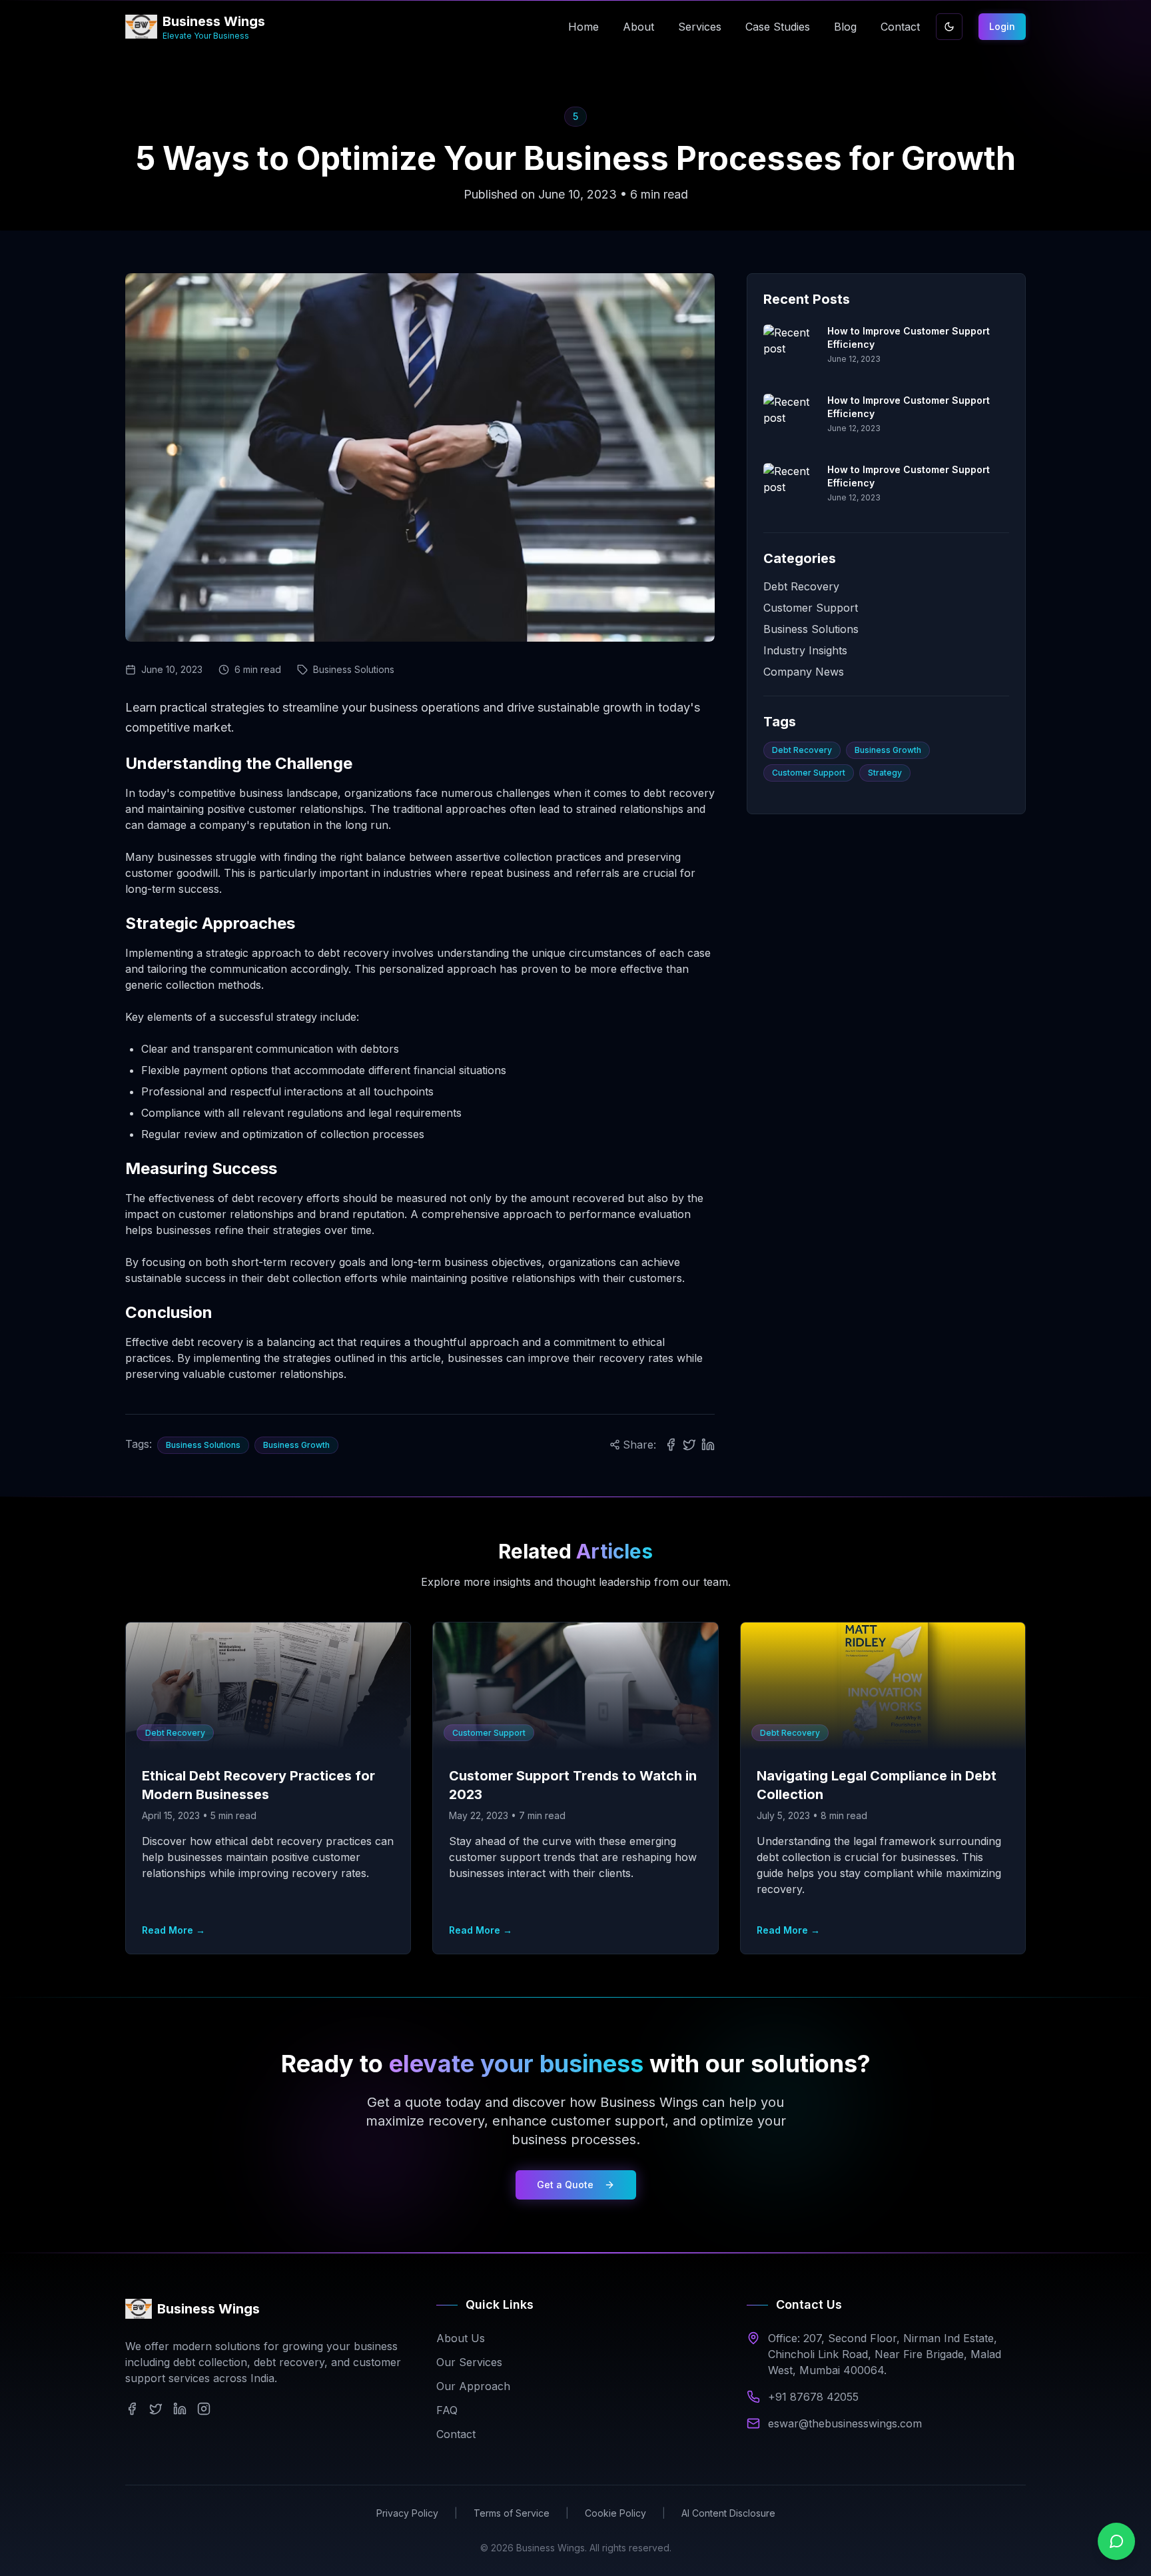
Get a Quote (565, 2185)
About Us (461, 2338)
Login (1002, 26)
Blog (845, 27)
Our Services (469, 2362)
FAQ (447, 2410)
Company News (804, 672)
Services (700, 27)
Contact (900, 27)
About (638, 27)
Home (583, 27)
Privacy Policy (407, 2513)
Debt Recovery (801, 586)
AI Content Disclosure (728, 2513)
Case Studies (778, 27)
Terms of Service (512, 2513)
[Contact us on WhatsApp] (1116, 2541)
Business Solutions (811, 629)
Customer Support (811, 608)
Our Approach (473, 2386)
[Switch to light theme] (949, 27)
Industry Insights (805, 650)
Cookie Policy (615, 2513)
